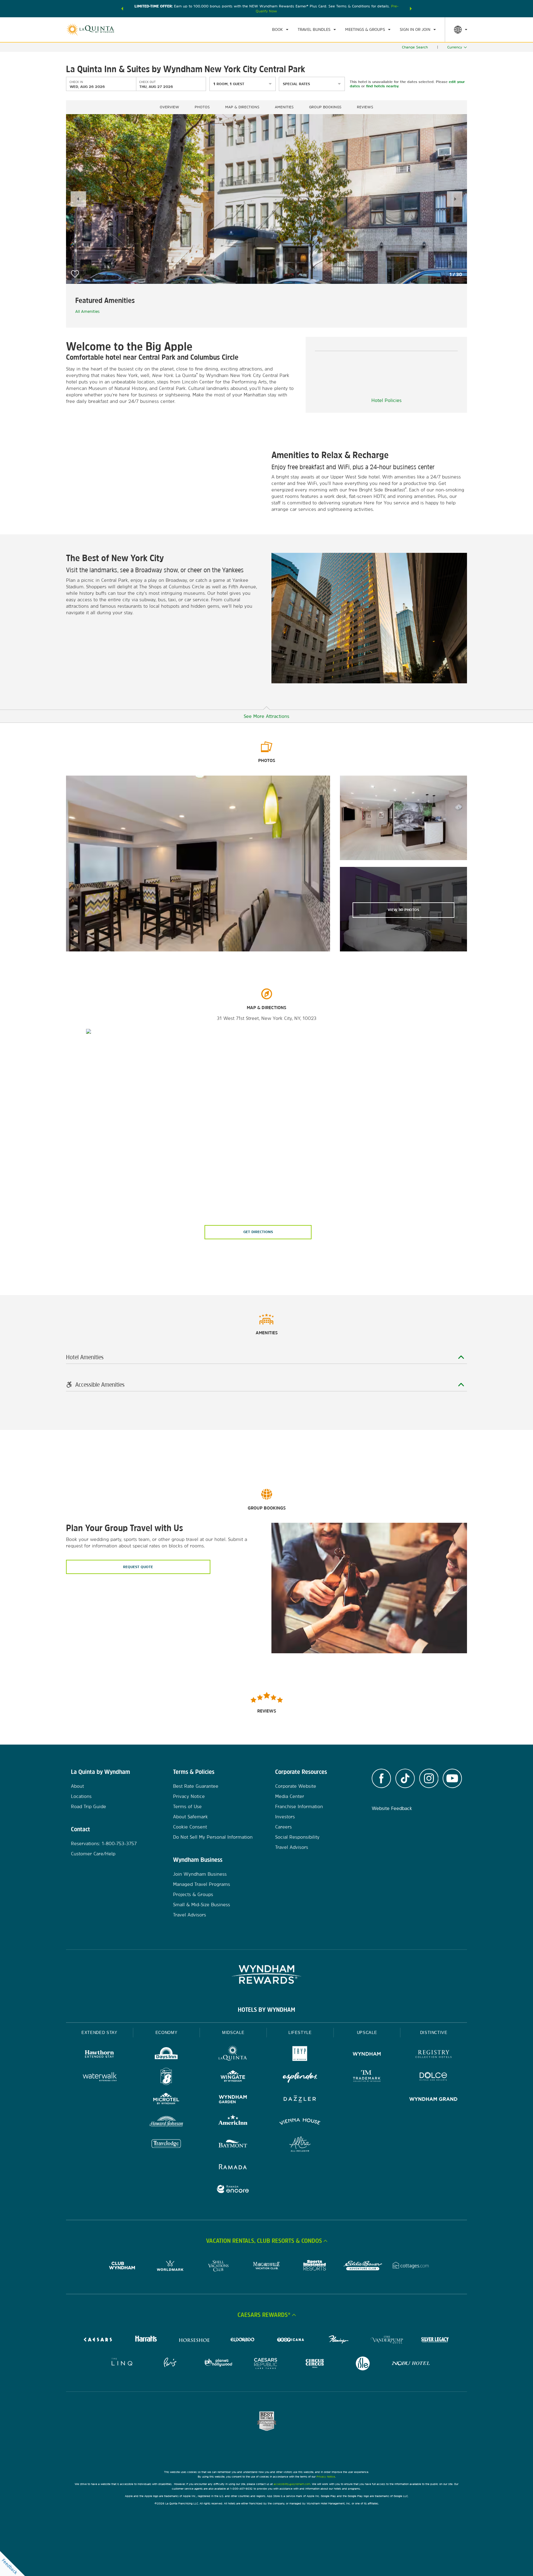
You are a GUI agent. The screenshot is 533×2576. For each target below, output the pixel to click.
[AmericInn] (233, 2122)
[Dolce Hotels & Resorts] (434, 2077)
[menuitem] (280, 30)
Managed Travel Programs (202, 1884)
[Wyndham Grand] (434, 2100)
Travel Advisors (190, 1915)
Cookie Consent (190, 1827)
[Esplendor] (300, 2077)
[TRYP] (300, 2055)
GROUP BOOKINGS (325, 107)
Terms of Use (187, 1806)
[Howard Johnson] (166, 2122)
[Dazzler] (300, 2100)
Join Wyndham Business (200, 1874)
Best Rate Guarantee (196, 1786)
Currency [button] (455, 47)
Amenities (284, 107)
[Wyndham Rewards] (266, 1974)
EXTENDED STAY (99, 2033)
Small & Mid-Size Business (202, 1905)
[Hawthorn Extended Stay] (99, 2055)
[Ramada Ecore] (233, 2190)
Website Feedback (392, 1808)
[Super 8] (166, 2077)
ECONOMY (167, 2033)
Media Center (290, 1796)
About (77, 1786)
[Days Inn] (166, 2055)
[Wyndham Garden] (233, 2100)
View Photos (403, 910)
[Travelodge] (166, 2145)
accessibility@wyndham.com (292, 2484)
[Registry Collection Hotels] (434, 2055)
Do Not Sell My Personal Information (213, 1837)
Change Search (415, 47)
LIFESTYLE (300, 2033)
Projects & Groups (193, 1894)
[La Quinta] (233, 2055)
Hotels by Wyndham (266, 2010)
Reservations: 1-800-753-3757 (104, 1843)
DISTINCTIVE (434, 2033)
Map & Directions (242, 107)
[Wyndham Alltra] (300, 2145)
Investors (285, 1817)
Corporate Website (296, 1786)
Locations (81, 1796)
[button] (122, 9)
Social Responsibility (297, 1837)
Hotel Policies (386, 400)
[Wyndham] (367, 2055)
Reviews (365, 107)
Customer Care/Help (93, 1854)
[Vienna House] (300, 2122)
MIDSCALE (233, 2033)
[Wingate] (233, 2077)
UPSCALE (367, 2033)
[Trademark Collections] (367, 2077)
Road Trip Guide (89, 1806)
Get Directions (258, 1232)
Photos (202, 107)
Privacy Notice (189, 1796)
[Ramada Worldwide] (233, 2167)
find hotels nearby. (383, 86)
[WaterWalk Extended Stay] (99, 2077)
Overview (169, 107)
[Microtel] (166, 2100)
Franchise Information (299, 1806)
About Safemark (190, 1817)
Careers (283, 1827)
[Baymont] (233, 2145)
